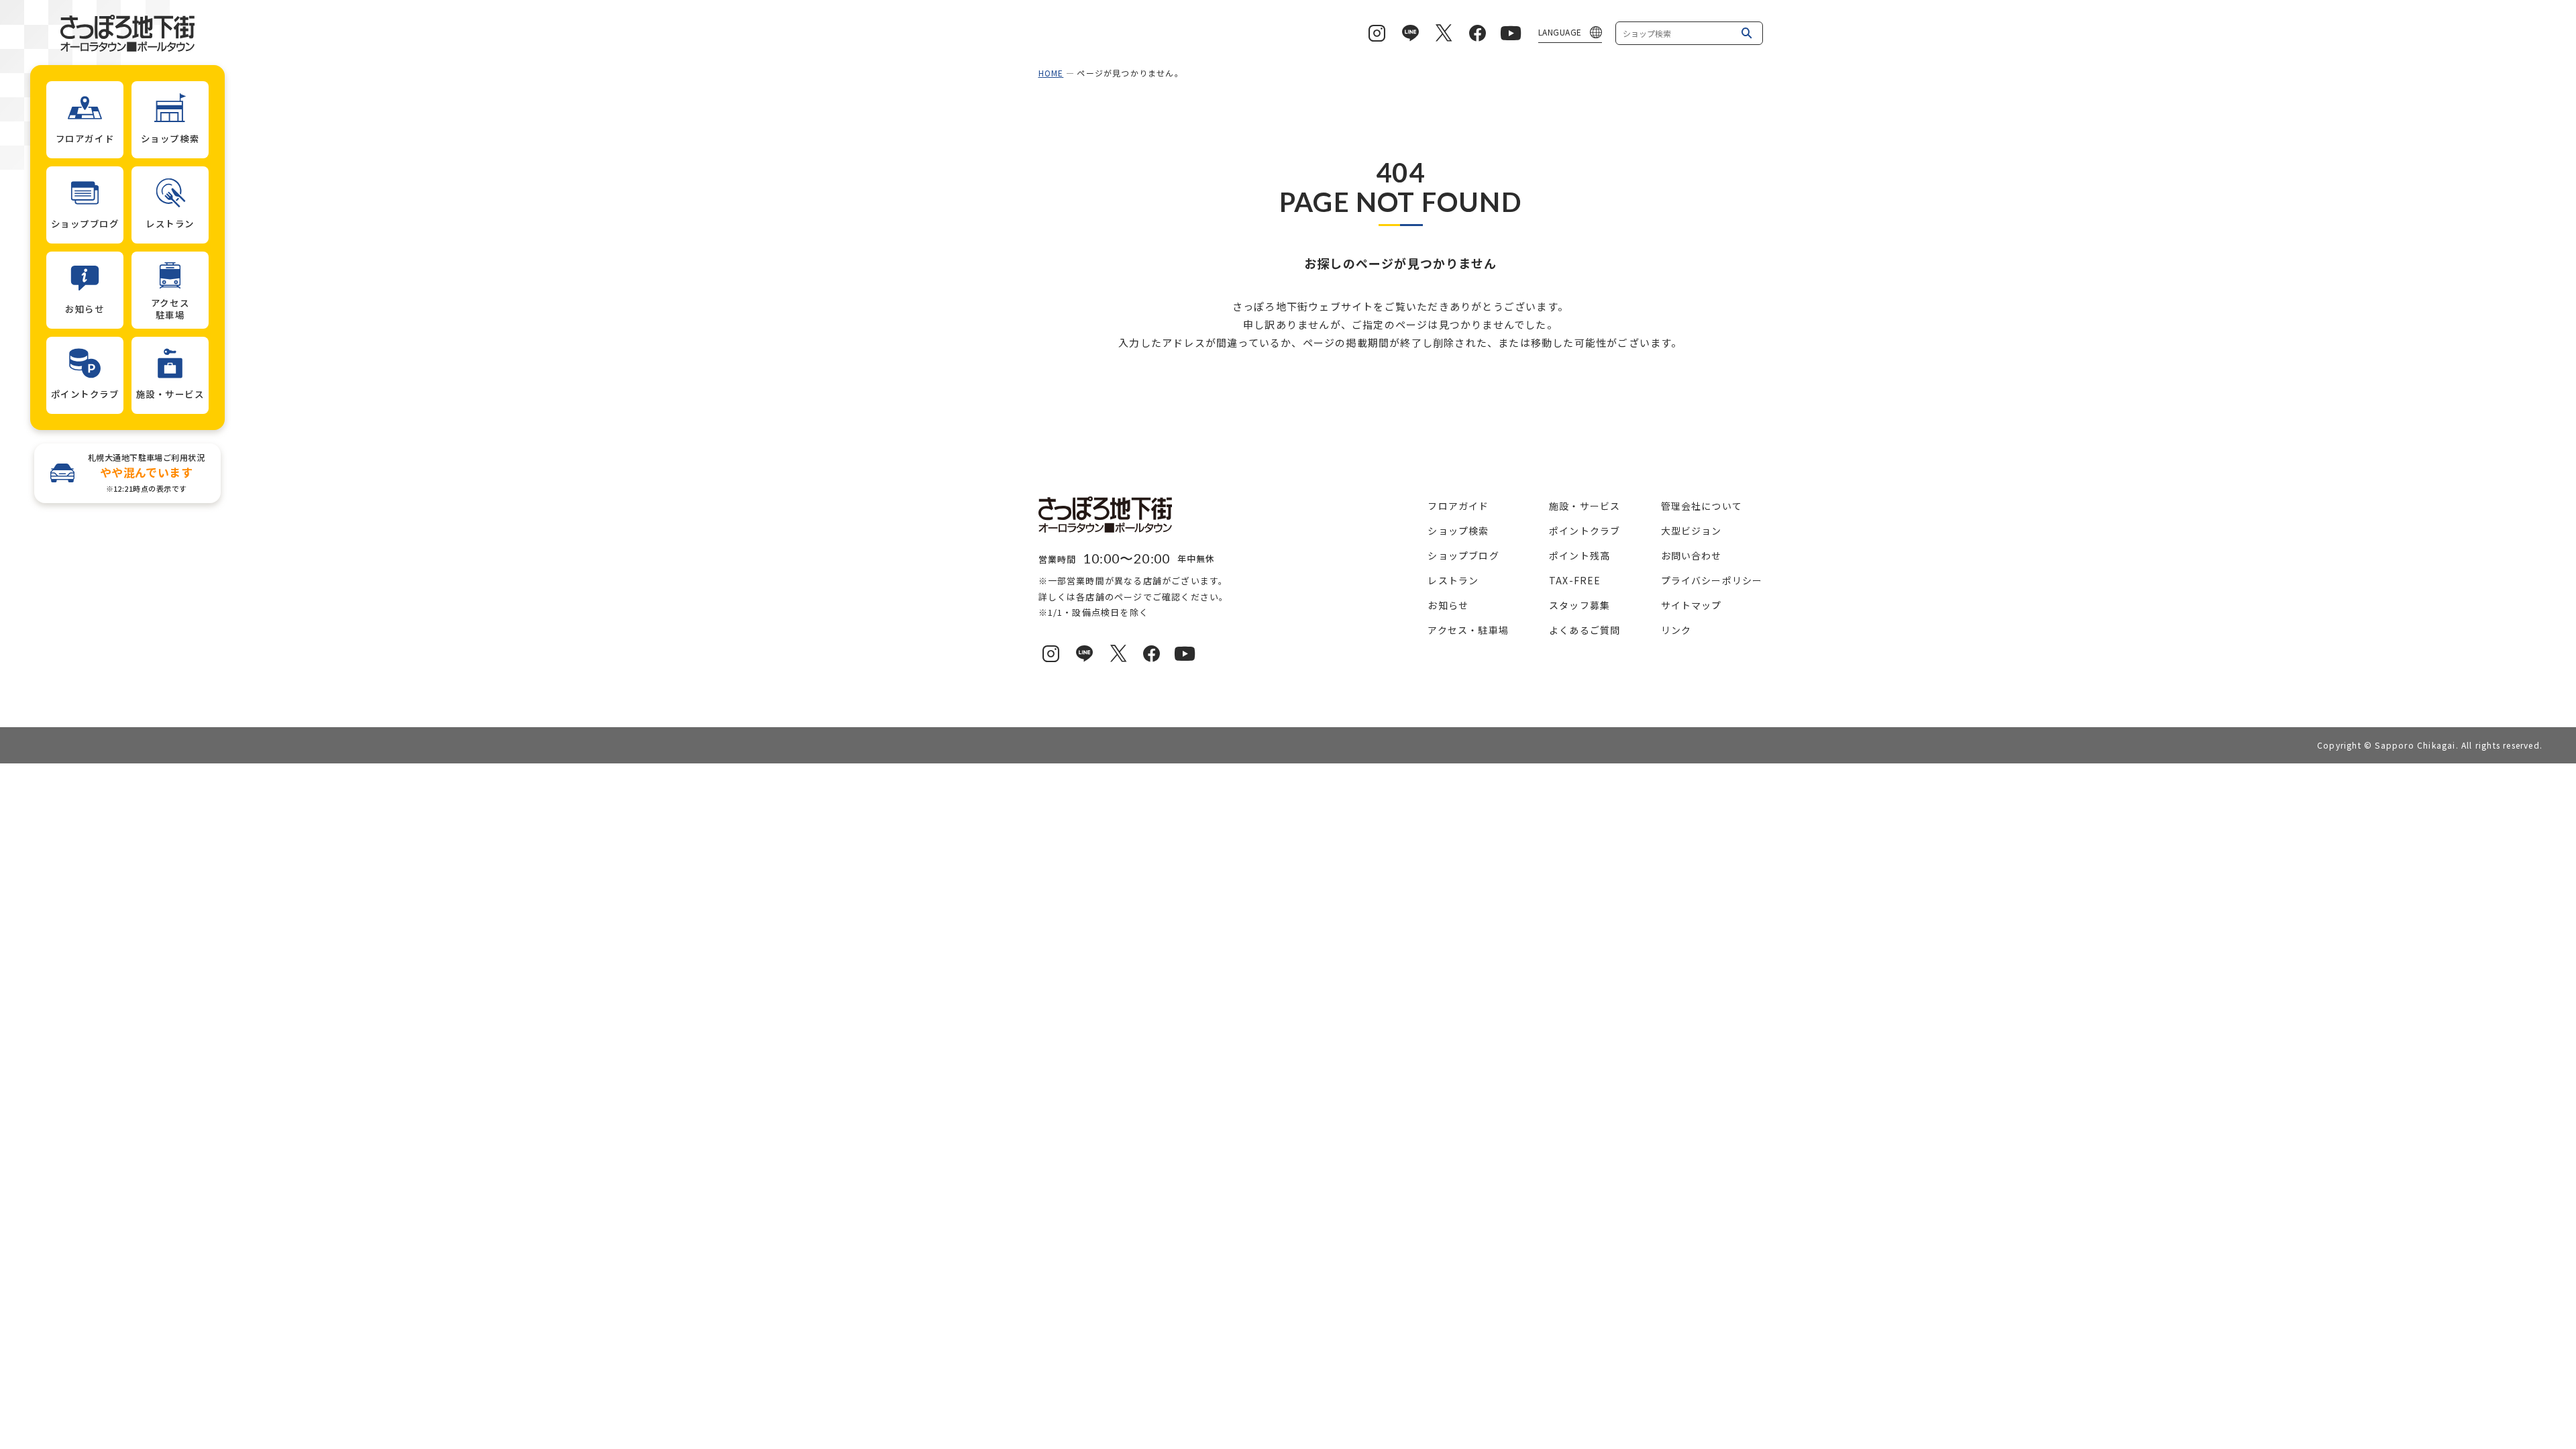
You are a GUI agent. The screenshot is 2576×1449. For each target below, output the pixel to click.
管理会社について (1702, 506)
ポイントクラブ (1585, 531)
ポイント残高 (1579, 555)
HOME (1051, 73)
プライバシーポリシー (1712, 580)
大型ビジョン (1692, 531)
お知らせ (1448, 605)
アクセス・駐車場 (1468, 630)
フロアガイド (1458, 506)
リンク (1676, 630)
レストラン (1453, 580)
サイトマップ (1692, 605)
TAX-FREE (1575, 580)
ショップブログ (1463, 555)
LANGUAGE (1560, 32)
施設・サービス (1585, 506)
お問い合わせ (1692, 555)
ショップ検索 (1458, 531)
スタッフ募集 (1579, 605)
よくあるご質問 (1585, 630)
